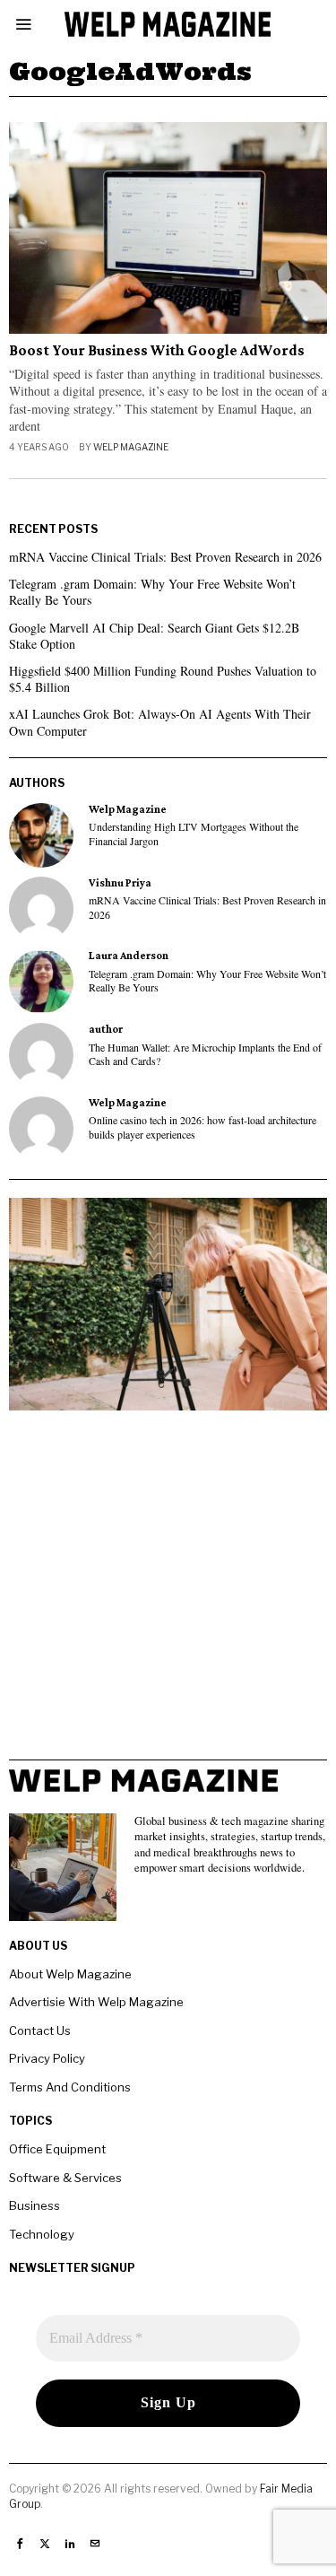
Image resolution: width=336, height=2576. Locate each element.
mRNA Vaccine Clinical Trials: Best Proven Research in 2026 (165, 557)
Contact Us (40, 2030)
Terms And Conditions (70, 2087)
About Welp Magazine (70, 1974)
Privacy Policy (47, 2058)
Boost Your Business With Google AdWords (157, 351)
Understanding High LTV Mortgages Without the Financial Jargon (194, 834)
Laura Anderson (129, 956)
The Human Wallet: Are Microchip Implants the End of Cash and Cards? (205, 1054)
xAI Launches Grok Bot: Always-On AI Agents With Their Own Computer (160, 722)
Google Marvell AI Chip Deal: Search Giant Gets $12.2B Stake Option (154, 636)
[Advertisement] (168, 1591)
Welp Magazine (131, 447)
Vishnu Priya (120, 883)
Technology (42, 2234)
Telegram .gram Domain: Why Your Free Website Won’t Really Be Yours (152, 592)
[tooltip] (41, 835)
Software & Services (65, 2178)
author (106, 1029)
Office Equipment (57, 2149)
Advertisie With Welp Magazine (96, 2002)
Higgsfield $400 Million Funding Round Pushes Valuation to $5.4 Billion (163, 679)
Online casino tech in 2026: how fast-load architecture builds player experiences (202, 1127)
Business (34, 2205)
